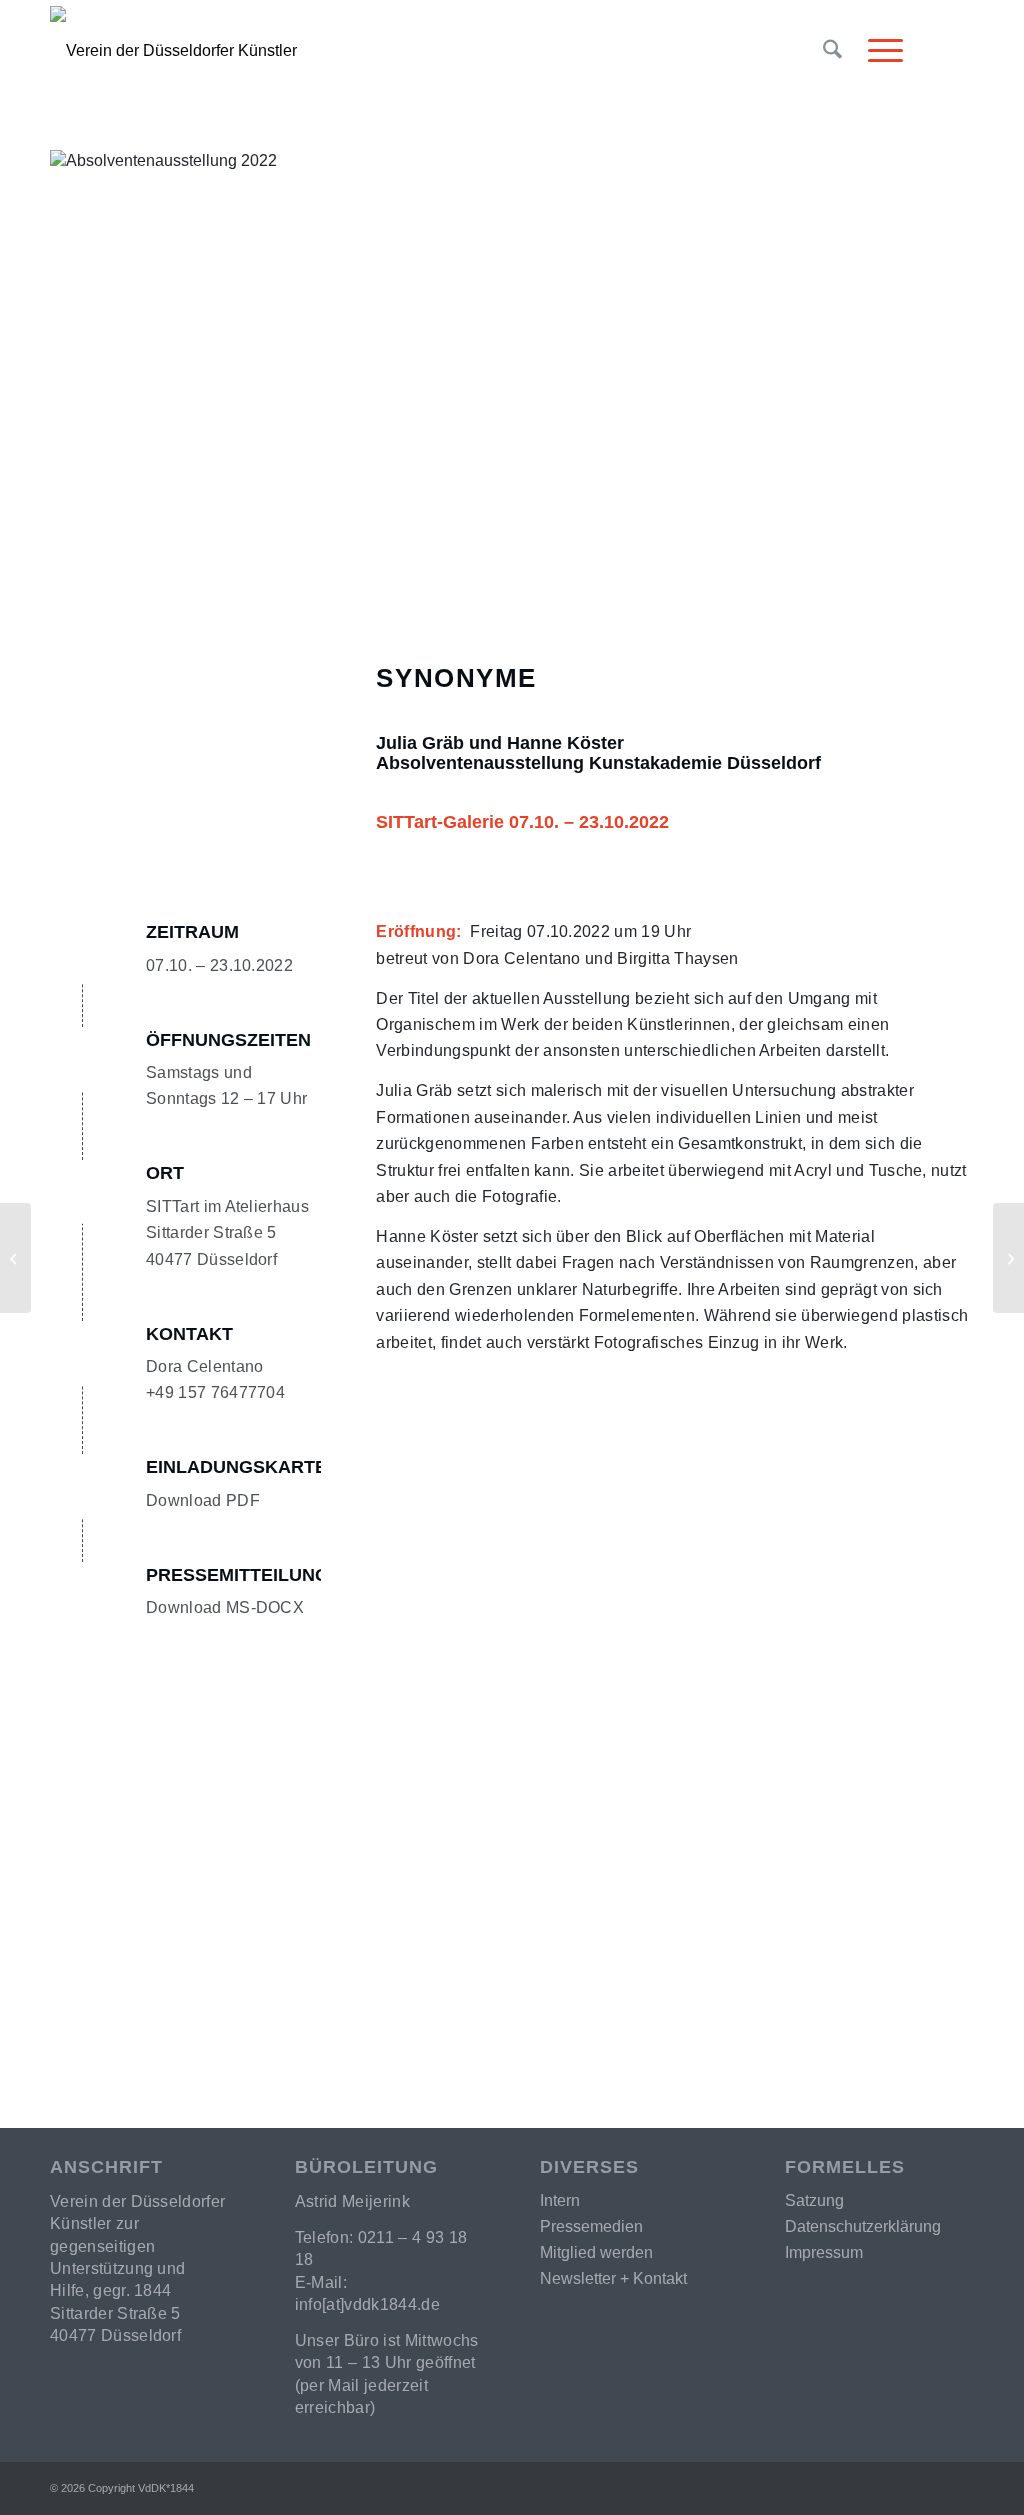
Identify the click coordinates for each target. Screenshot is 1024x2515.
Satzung (814, 2200)
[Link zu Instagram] (959, 50)
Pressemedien (591, 2226)
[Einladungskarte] (84, 1486)
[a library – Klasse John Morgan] (1008, 1258)
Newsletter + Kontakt (613, 2278)
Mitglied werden (596, 2252)
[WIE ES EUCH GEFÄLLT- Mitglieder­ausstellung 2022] (15, 1258)
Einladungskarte (236, 1467)
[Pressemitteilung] (84, 1594)
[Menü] (879, 51)
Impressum (824, 2252)
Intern (560, 2200)
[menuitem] (832, 51)
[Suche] (832, 51)
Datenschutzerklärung (863, 2226)
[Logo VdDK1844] (345, 104)
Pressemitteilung (237, 1575)
